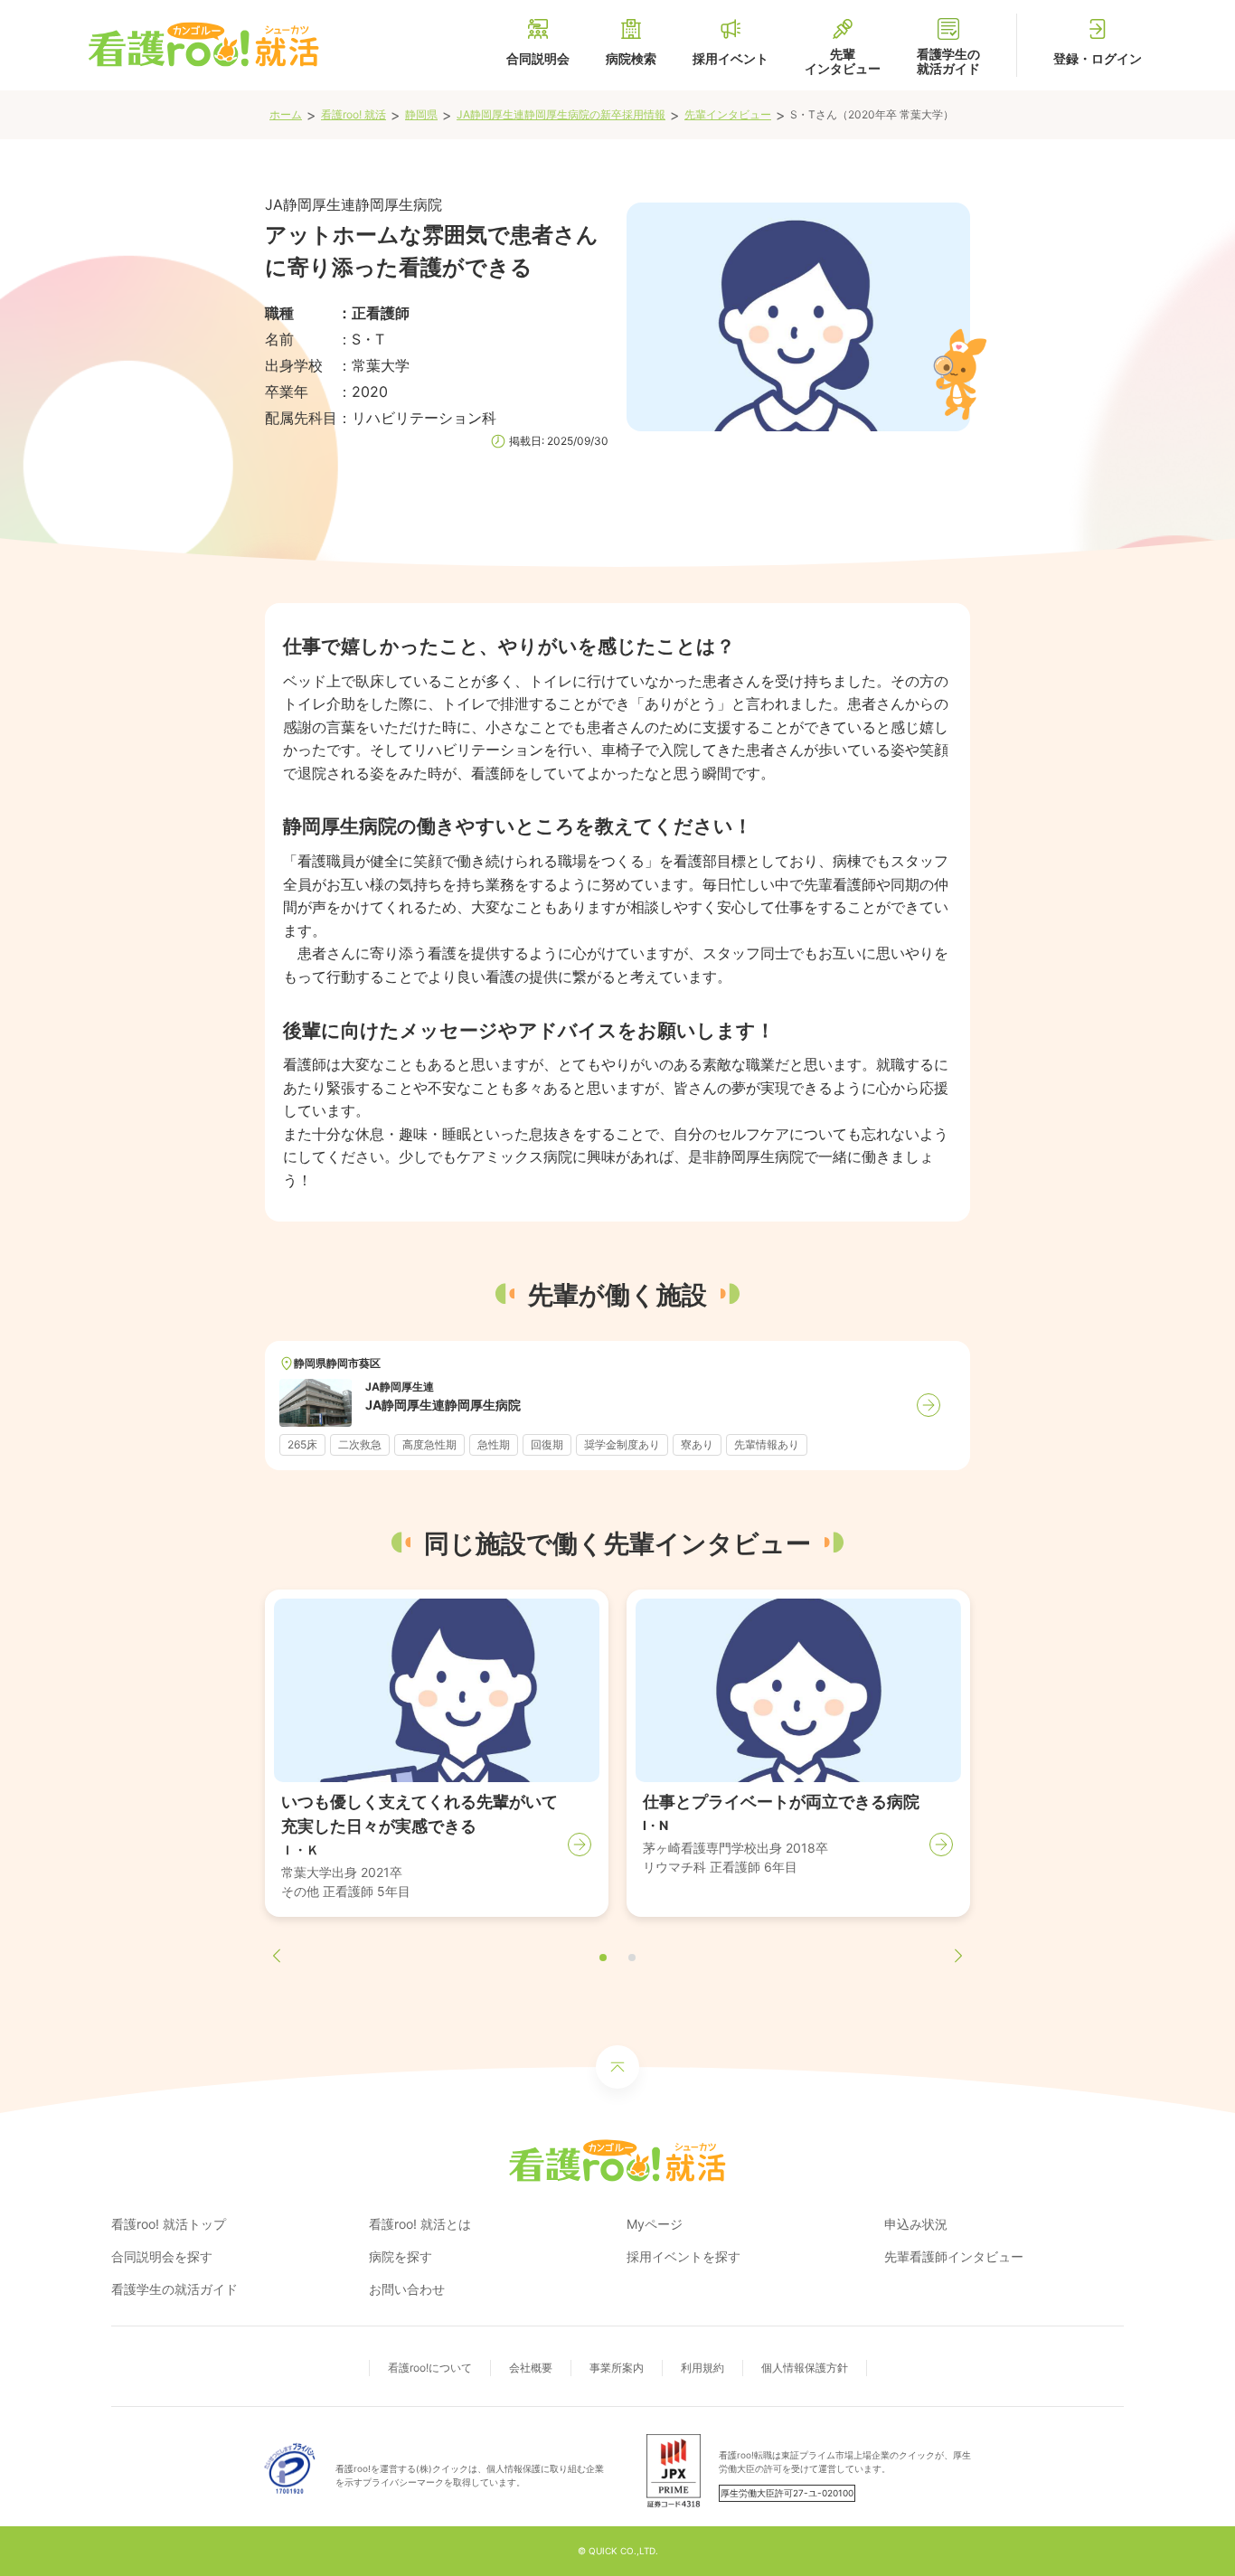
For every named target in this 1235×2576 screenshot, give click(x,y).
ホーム (286, 114)
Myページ (655, 2224)
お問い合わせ (407, 2289)
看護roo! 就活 (354, 114)
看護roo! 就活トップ (169, 2224)
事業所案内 (617, 2368)
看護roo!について (430, 2368)
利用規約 (702, 2368)
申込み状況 (916, 2224)
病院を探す (401, 2256)
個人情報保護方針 (805, 2368)
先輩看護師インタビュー (954, 2256)
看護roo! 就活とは (420, 2224)
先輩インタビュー (728, 114)
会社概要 (531, 2368)
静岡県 (421, 114)
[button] (603, 1958)
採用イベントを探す (683, 2256)
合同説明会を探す (162, 2256)
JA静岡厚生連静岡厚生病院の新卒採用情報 (561, 114)
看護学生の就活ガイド (174, 2289)
